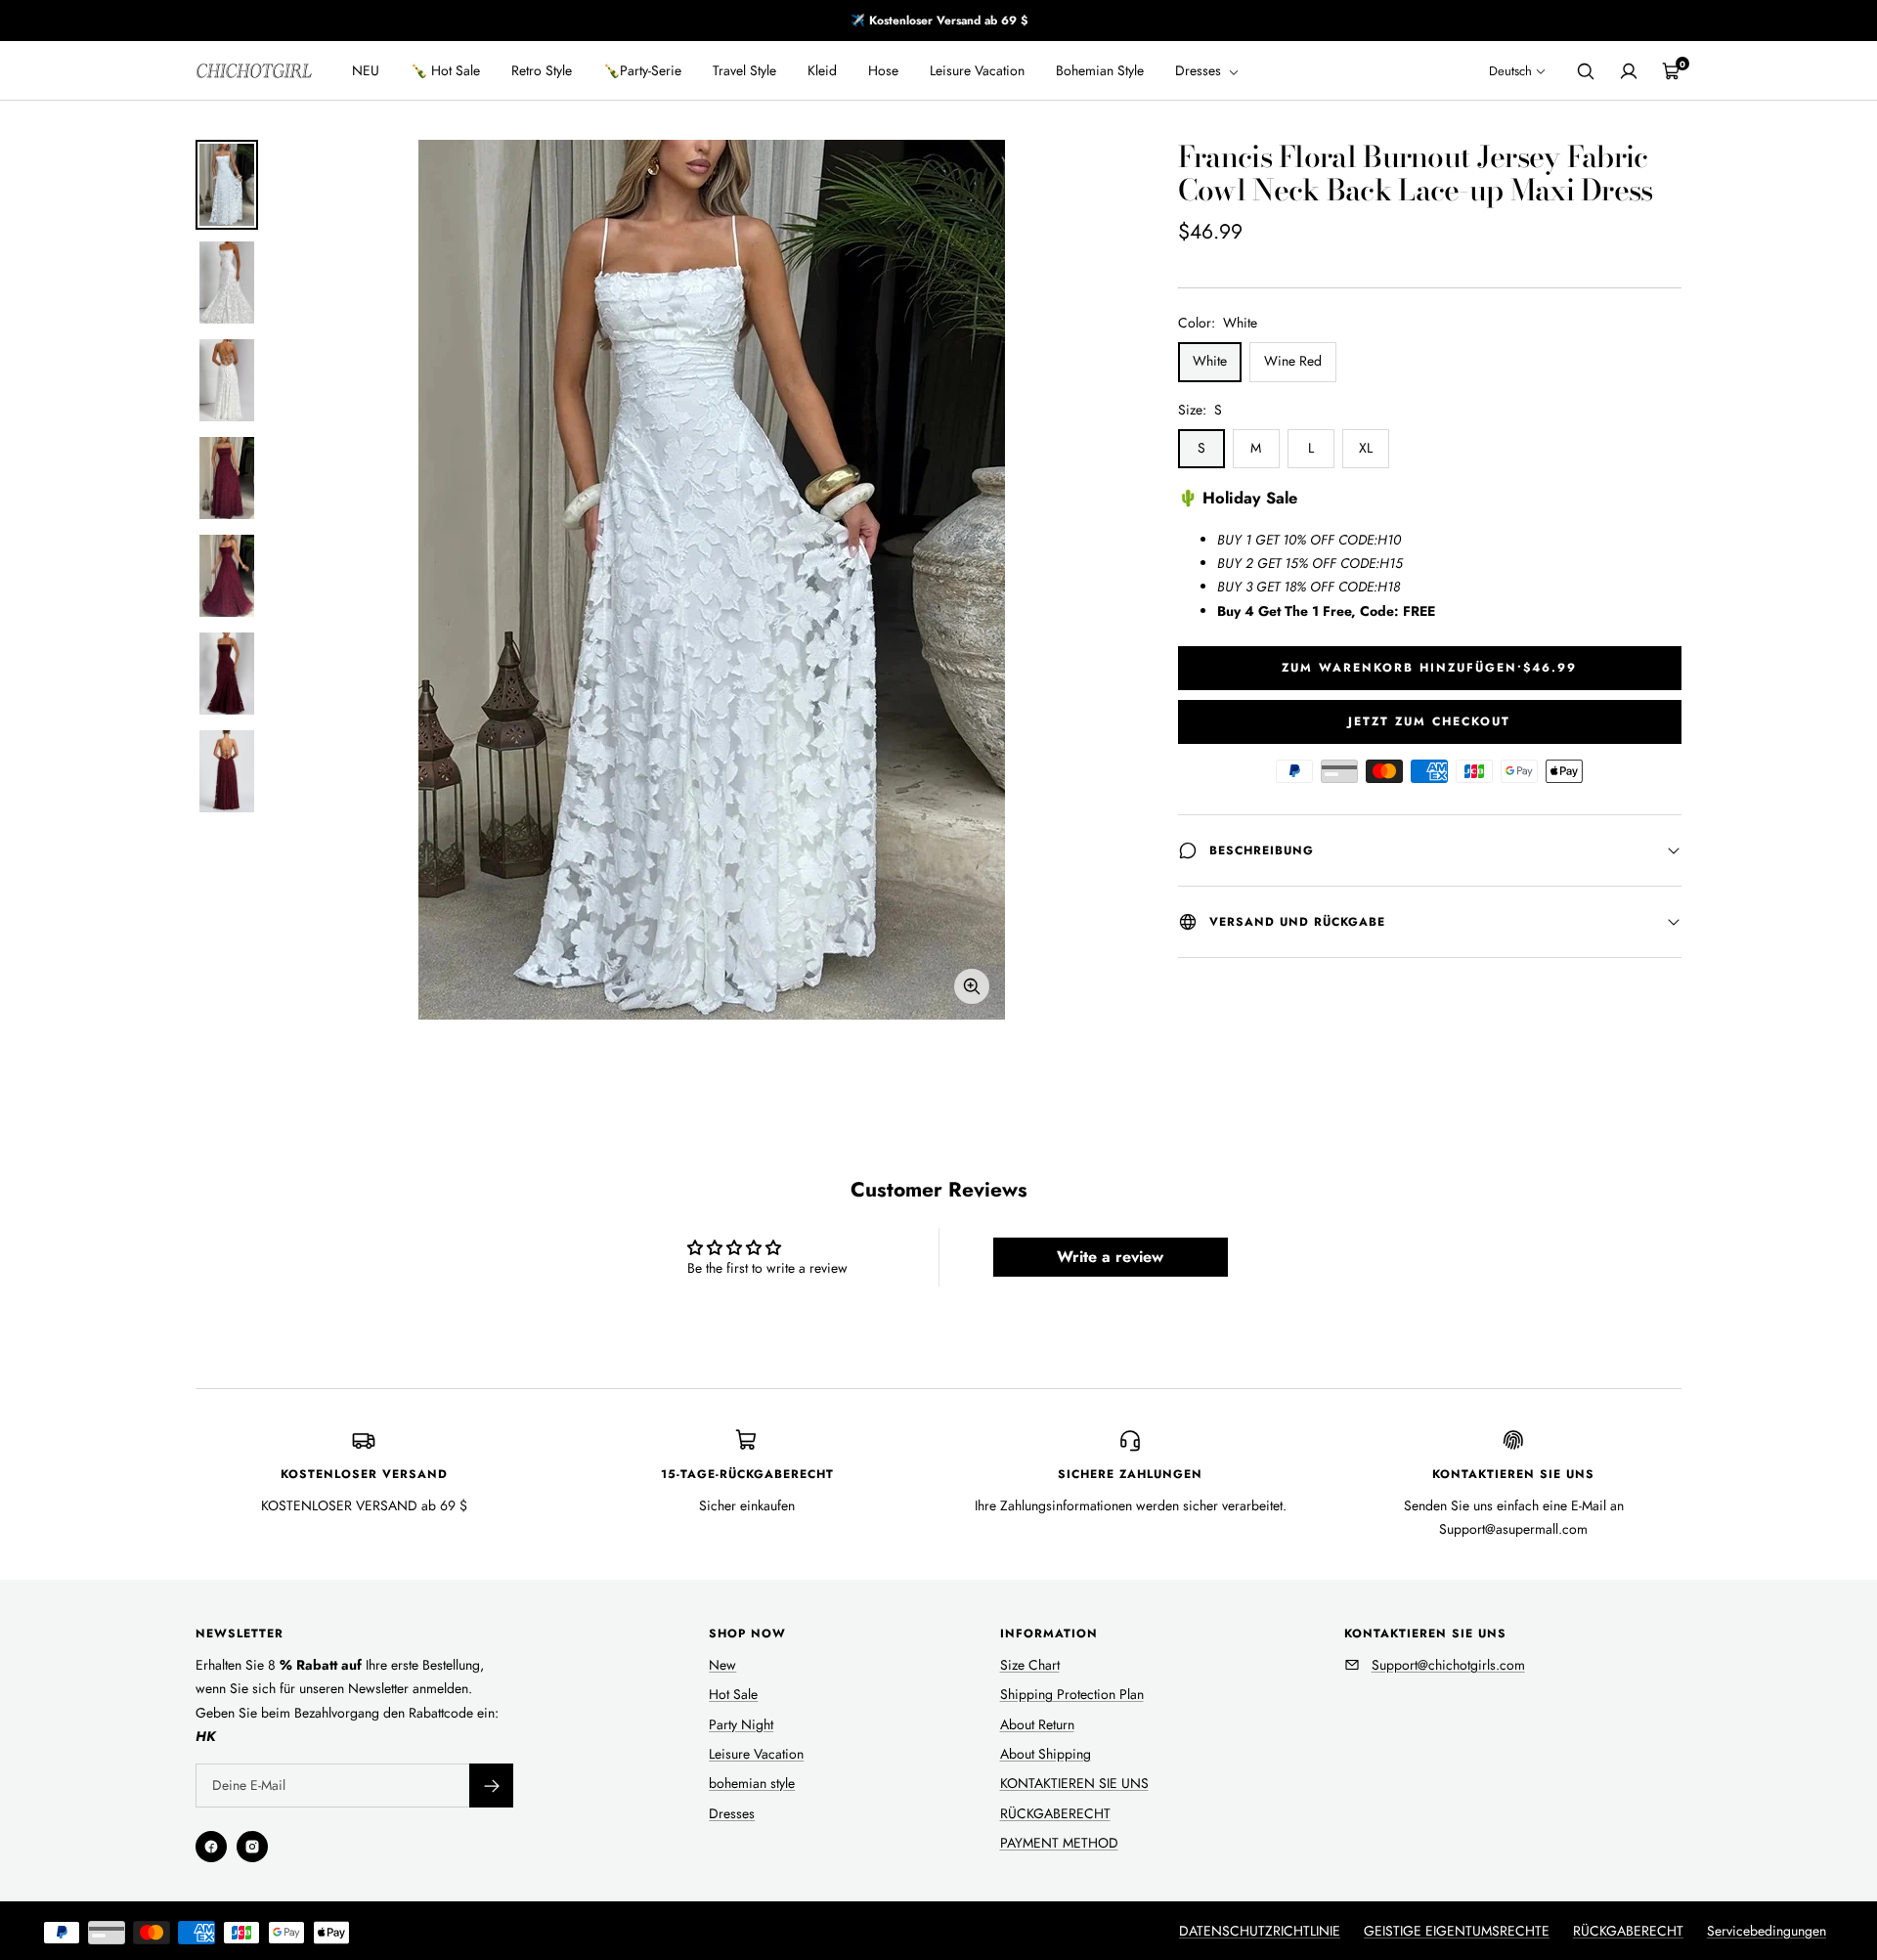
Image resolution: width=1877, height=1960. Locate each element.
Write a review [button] (1110, 1257)
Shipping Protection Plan (1072, 1694)
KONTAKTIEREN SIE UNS (1074, 1783)
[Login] (1629, 71)
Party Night (741, 1724)
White (1210, 361)
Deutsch (1510, 71)
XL (1366, 448)
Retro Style (542, 70)
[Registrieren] (491, 1786)
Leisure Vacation (977, 70)
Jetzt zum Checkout (1429, 721)
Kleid (822, 70)
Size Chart (1030, 1665)
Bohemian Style (1100, 70)
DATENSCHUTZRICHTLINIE (1260, 1931)
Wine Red (1293, 361)
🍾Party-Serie (642, 70)
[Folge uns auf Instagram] (252, 1847)
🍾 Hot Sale (445, 70)
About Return (1037, 1724)
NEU (366, 70)
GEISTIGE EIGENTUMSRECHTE (1457, 1931)
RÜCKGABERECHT (1055, 1813)
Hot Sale (733, 1694)
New (722, 1665)
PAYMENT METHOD (1059, 1843)
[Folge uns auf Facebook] (211, 1847)
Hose (883, 70)
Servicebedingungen (1767, 1931)
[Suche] (1586, 71)
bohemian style (752, 1783)
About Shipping (1046, 1754)
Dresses (1200, 70)
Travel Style (744, 70)
